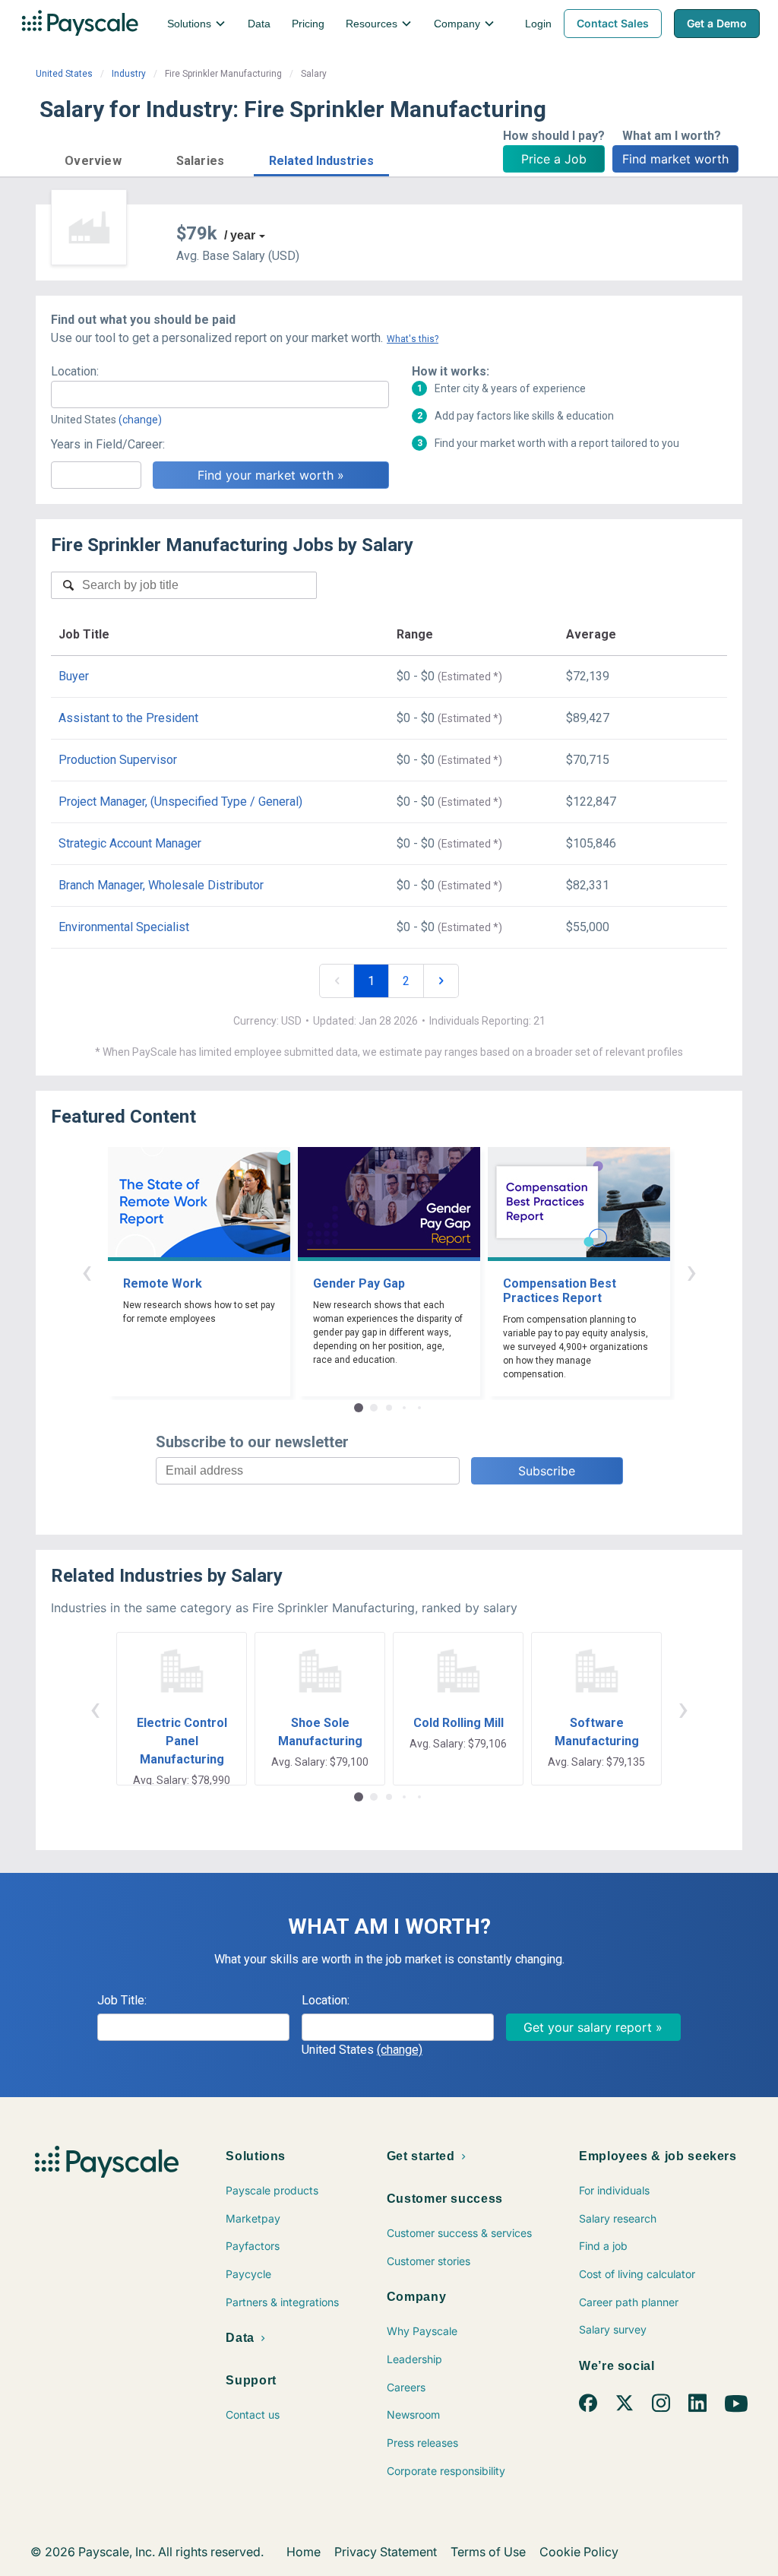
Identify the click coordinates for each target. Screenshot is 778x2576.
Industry (129, 74)
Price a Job (554, 159)
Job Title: (122, 2000)
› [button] (691, 1271)
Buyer (74, 676)
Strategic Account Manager (130, 843)
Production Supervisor (118, 760)
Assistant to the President (128, 718)
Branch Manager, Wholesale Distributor (161, 885)
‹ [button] (87, 1271)
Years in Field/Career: (108, 444)
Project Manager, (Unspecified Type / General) (180, 802)
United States (64, 74)
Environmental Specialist (124, 927)
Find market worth (675, 159)
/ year (240, 235)
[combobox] (220, 394)
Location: (75, 371)
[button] (93, 158)
